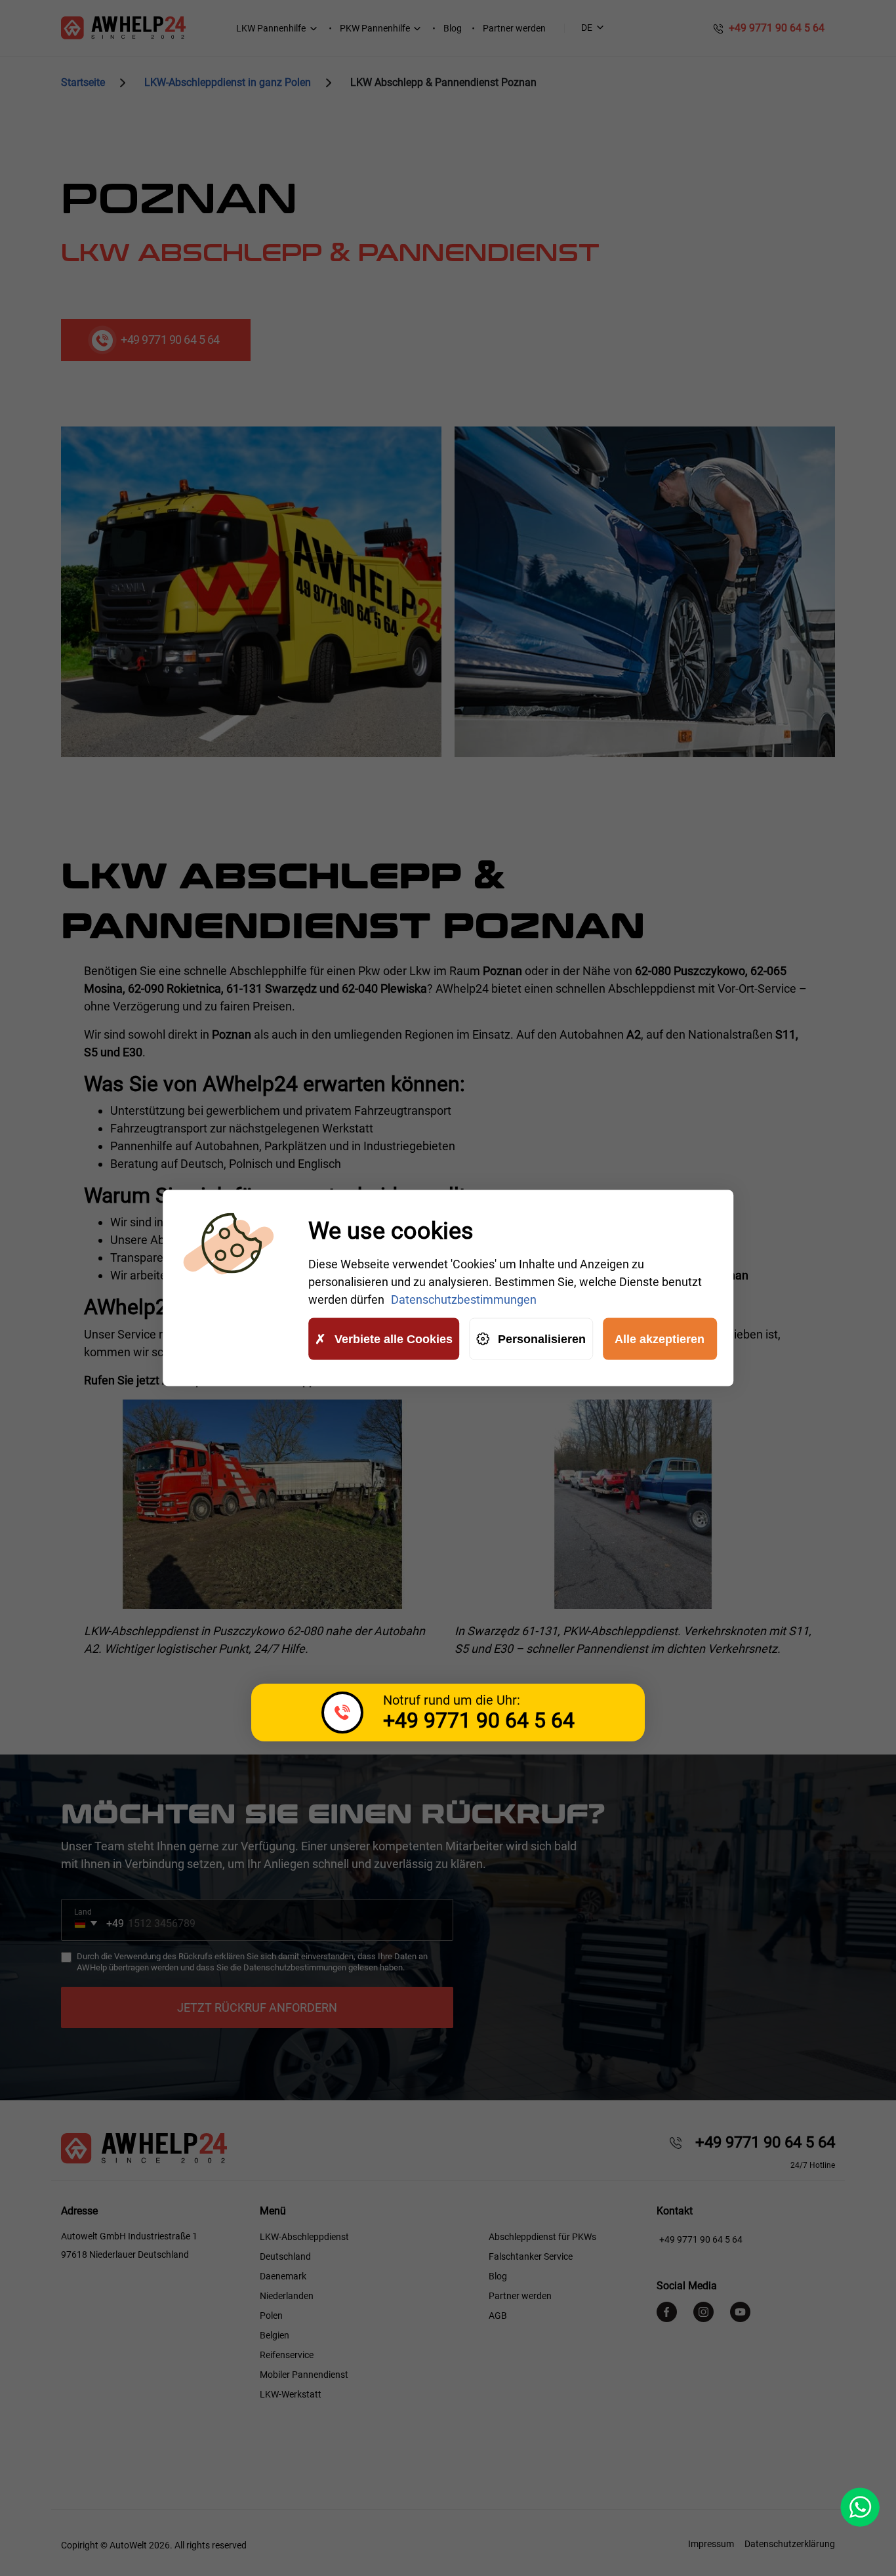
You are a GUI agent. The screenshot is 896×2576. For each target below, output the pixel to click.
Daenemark (283, 2276)
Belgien (275, 2335)
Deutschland (285, 2256)
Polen (271, 2316)
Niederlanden (287, 2296)
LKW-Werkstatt (291, 2394)
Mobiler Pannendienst (304, 2375)
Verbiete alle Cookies (394, 1339)
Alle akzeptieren (660, 1339)
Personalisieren (542, 1339)
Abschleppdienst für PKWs (542, 2237)
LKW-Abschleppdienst (304, 2237)
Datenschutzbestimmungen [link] (464, 1299)
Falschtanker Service (531, 2256)
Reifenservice (287, 2355)
